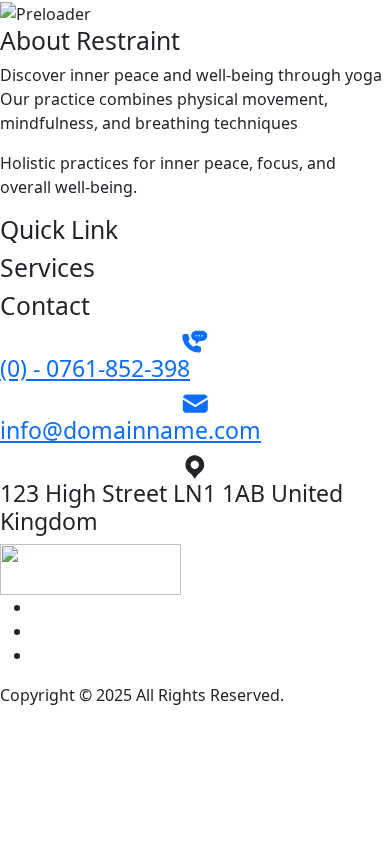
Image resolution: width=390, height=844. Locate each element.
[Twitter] (38, 631)
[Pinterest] (38, 607)
